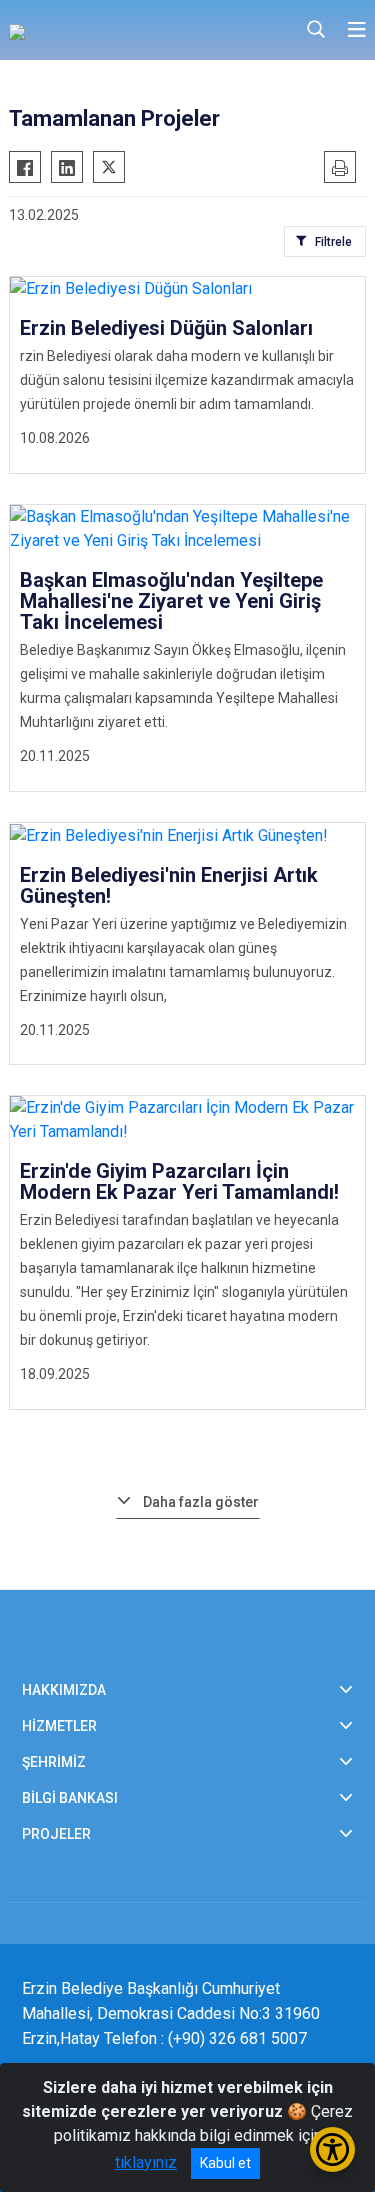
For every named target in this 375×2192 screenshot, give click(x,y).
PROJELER (56, 1834)
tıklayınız (146, 2162)
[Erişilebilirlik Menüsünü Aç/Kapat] (332, 2149)
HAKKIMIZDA (64, 1690)
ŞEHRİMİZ (54, 1762)
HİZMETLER (59, 1726)
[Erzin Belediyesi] (109, 30)
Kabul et (225, 2163)
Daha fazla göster (201, 1502)
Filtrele (333, 242)
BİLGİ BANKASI (70, 1798)
